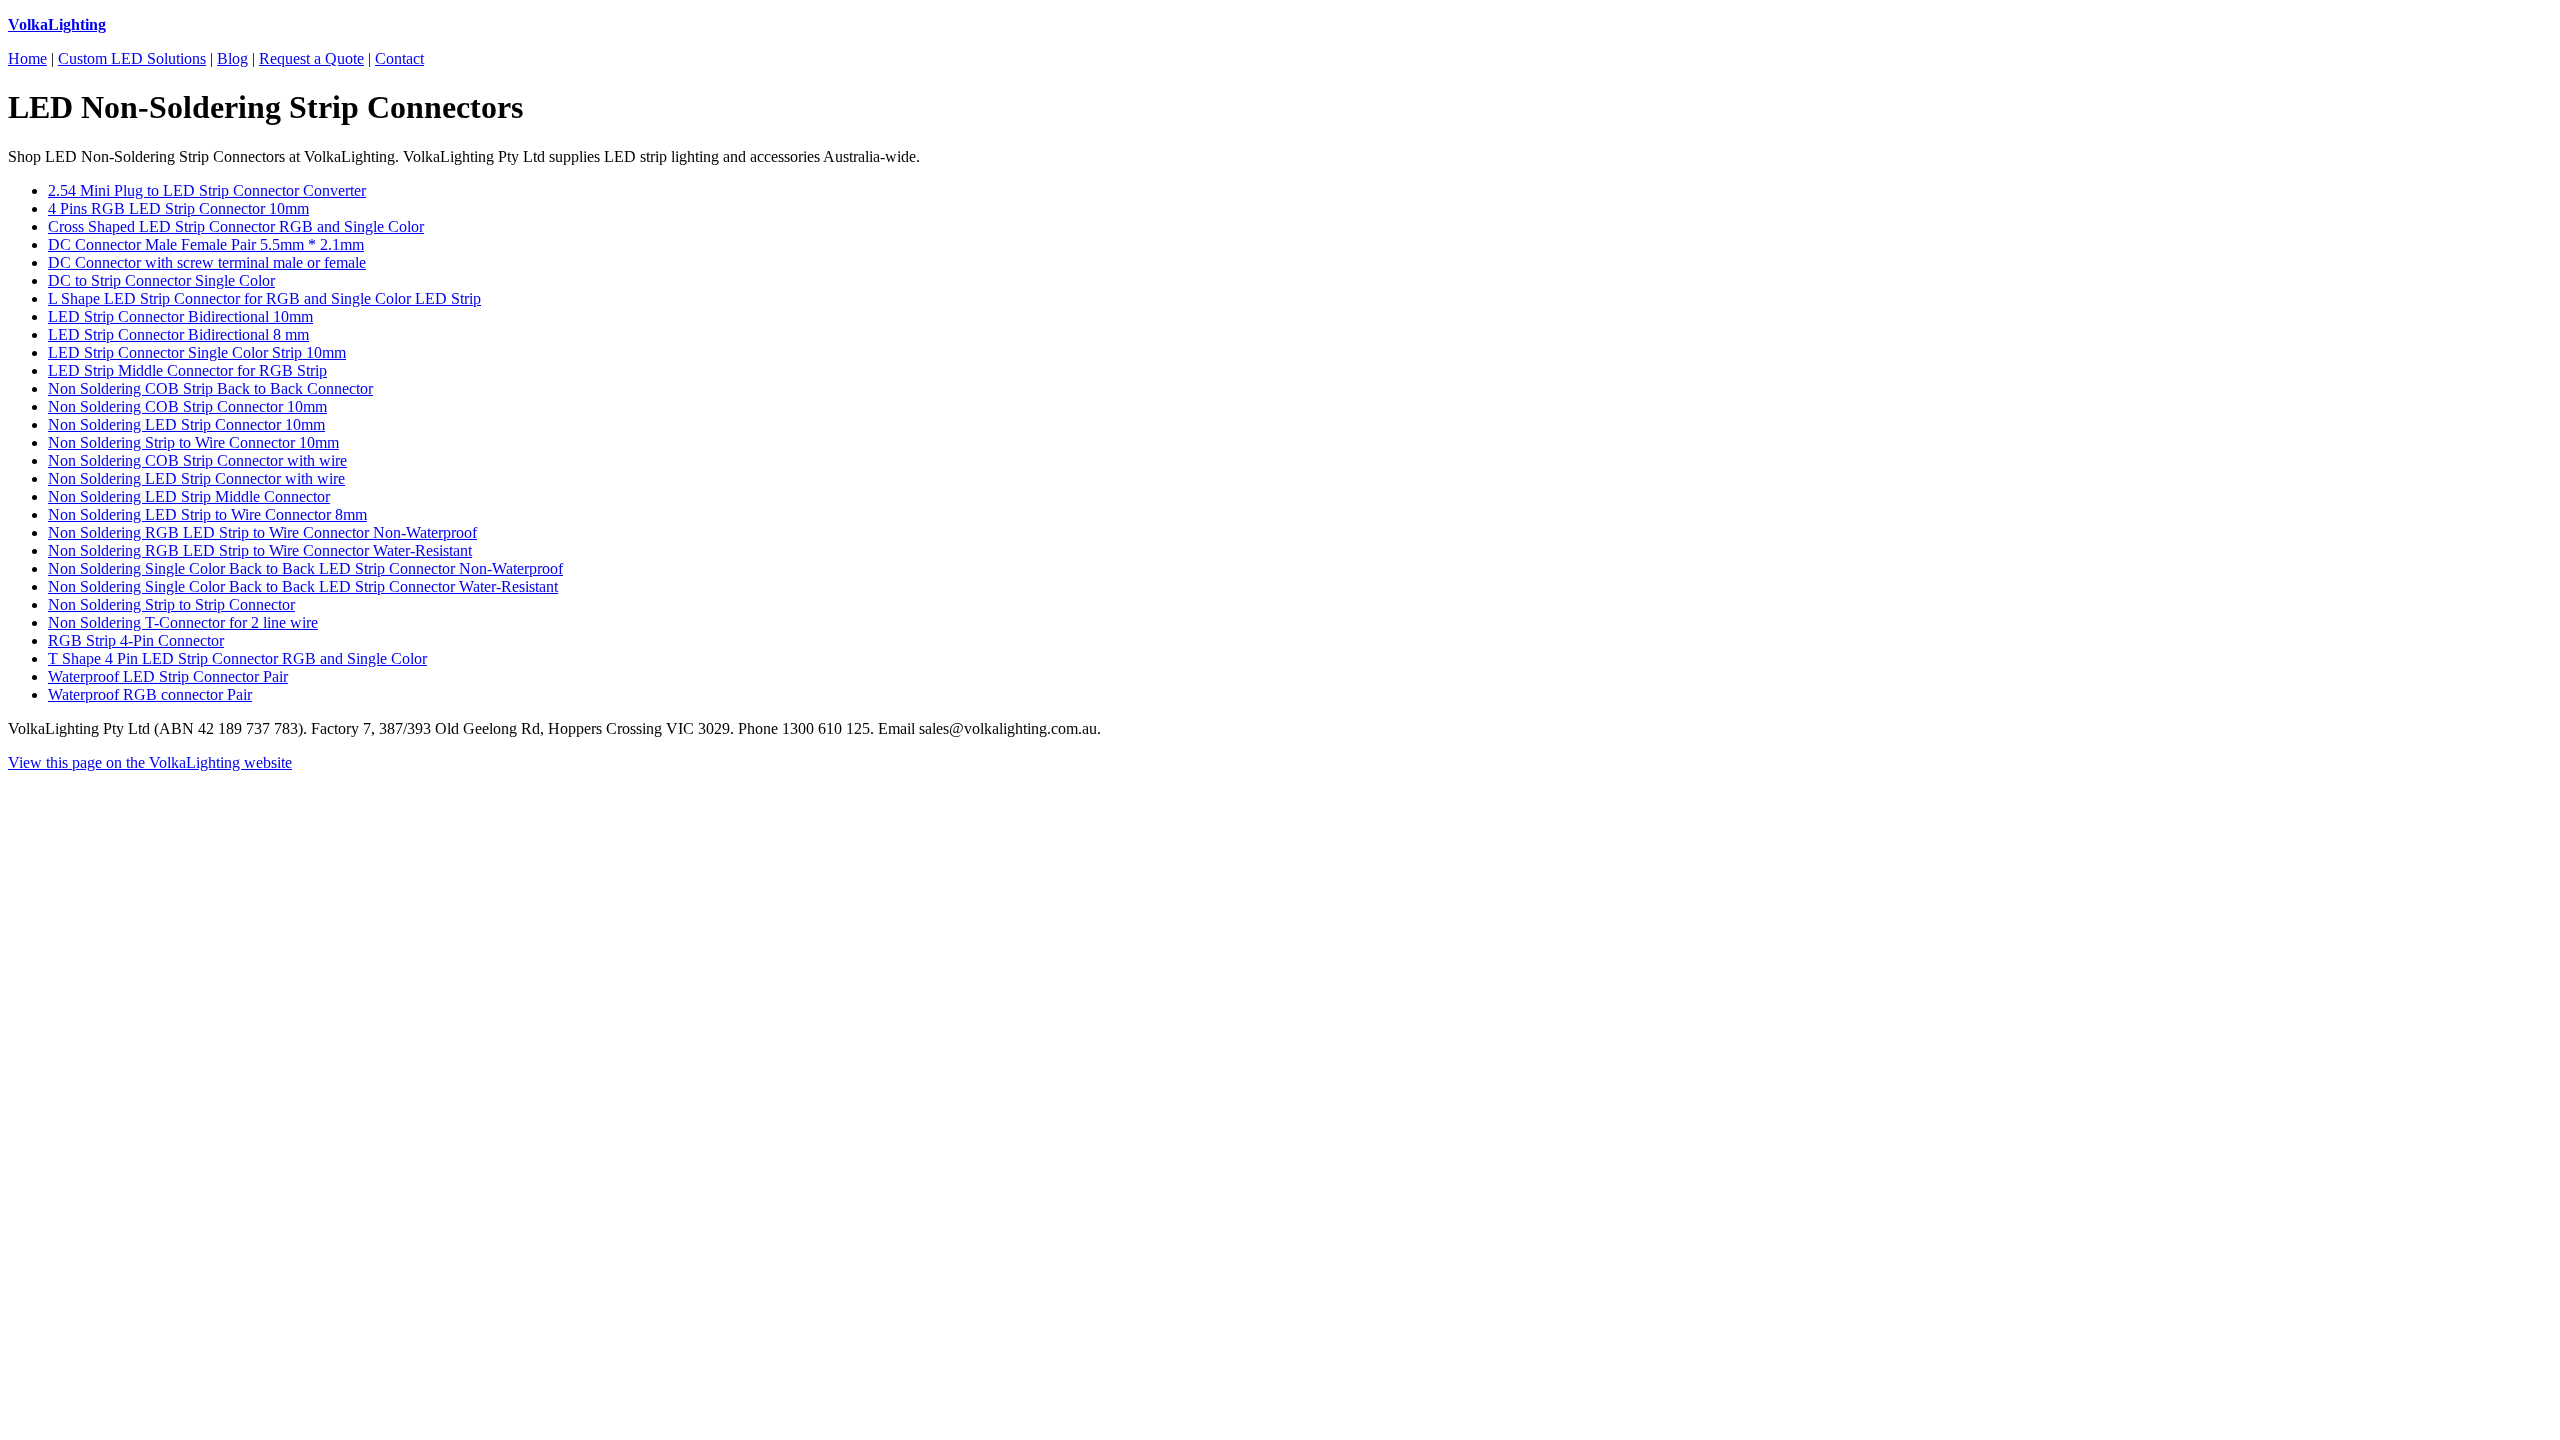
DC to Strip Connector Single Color (161, 280)
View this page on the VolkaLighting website (150, 762)
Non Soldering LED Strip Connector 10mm (186, 424)
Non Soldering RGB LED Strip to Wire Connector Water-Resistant (260, 550)
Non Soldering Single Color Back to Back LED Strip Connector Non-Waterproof (305, 568)
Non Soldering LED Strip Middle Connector (189, 496)
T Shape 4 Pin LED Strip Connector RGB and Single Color (237, 658)
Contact (399, 58)
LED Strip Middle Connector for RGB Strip (187, 370)
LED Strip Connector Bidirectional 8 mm (178, 334)
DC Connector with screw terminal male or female (207, 262)
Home (27, 58)
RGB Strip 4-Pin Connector (136, 640)
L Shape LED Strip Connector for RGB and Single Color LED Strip (264, 298)
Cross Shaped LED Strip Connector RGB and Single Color (236, 226)
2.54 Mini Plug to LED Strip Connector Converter (207, 190)
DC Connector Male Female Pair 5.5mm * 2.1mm (206, 244)
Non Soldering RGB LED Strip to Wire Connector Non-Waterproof (262, 532)
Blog (232, 58)
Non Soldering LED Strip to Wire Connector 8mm (207, 514)
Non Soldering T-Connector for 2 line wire (183, 622)
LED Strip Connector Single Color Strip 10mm (197, 352)
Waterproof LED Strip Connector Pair (168, 676)
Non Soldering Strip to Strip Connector (171, 604)
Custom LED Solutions (132, 58)
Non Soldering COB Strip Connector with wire (197, 460)
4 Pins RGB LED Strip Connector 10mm (178, 208)
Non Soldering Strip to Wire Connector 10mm (193, 442)
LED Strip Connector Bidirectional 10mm (180, 316)
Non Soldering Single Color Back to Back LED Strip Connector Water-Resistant (303, 586)
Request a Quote (311, 58)
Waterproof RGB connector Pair (150, 694)
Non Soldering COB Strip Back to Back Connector (210, 388)
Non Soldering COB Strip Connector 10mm (187, 406)
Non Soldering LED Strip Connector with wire (196, 478)
